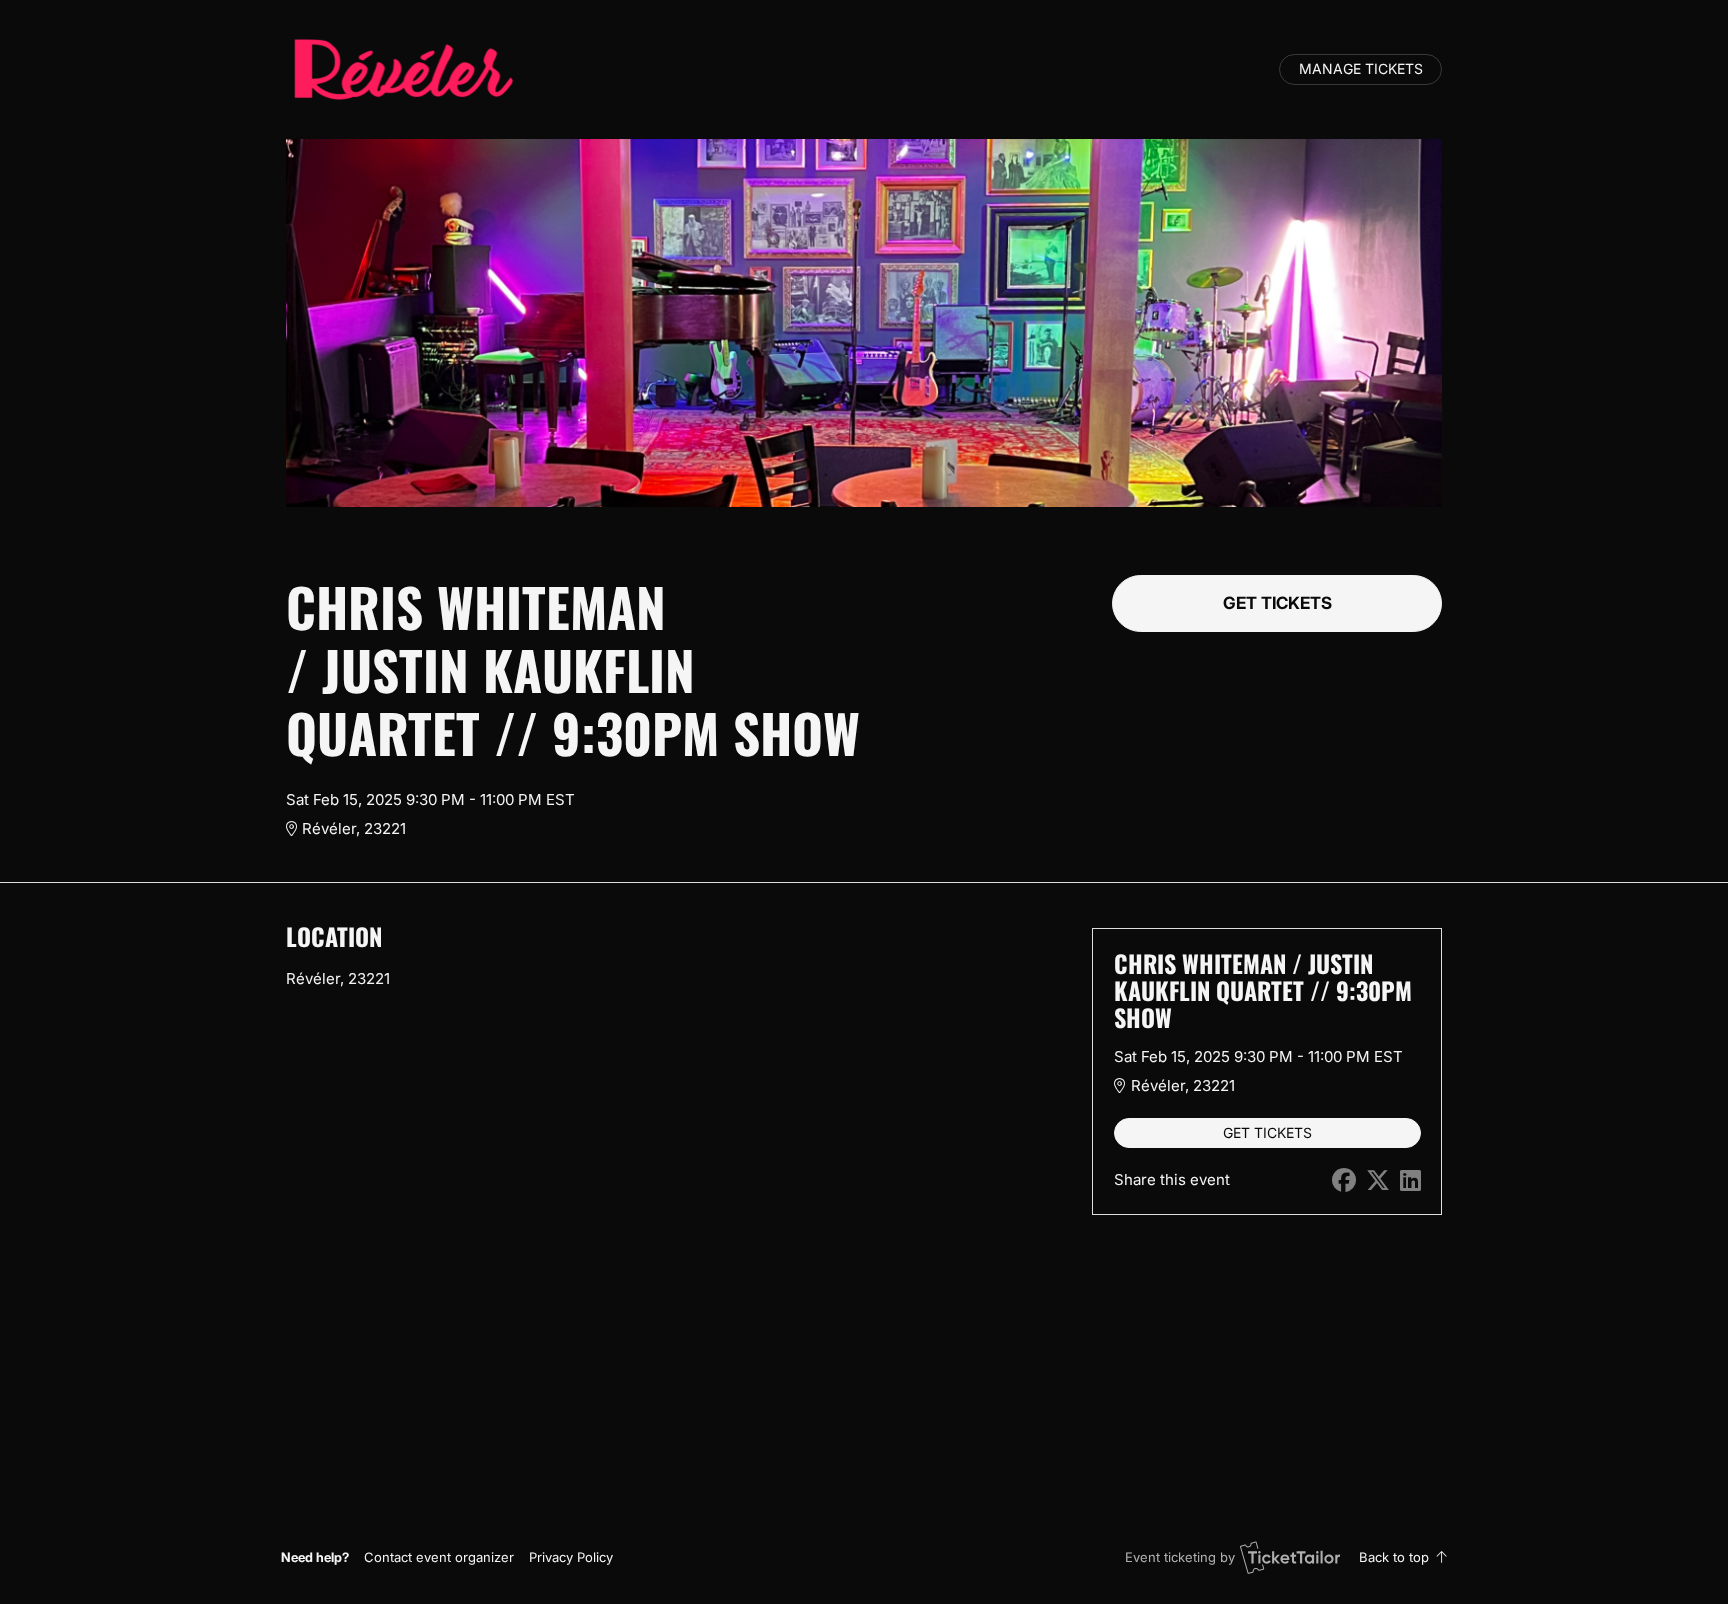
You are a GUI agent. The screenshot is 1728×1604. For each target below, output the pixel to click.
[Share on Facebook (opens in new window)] (1344, 1180)
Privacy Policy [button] (571, 1557)
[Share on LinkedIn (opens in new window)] (1410, 1180)
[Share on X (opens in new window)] (1378, 1180)
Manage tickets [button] (1361, 69)
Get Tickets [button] (1277, 603)
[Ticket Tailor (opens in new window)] (1290, 1557)
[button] (439, 1557)
